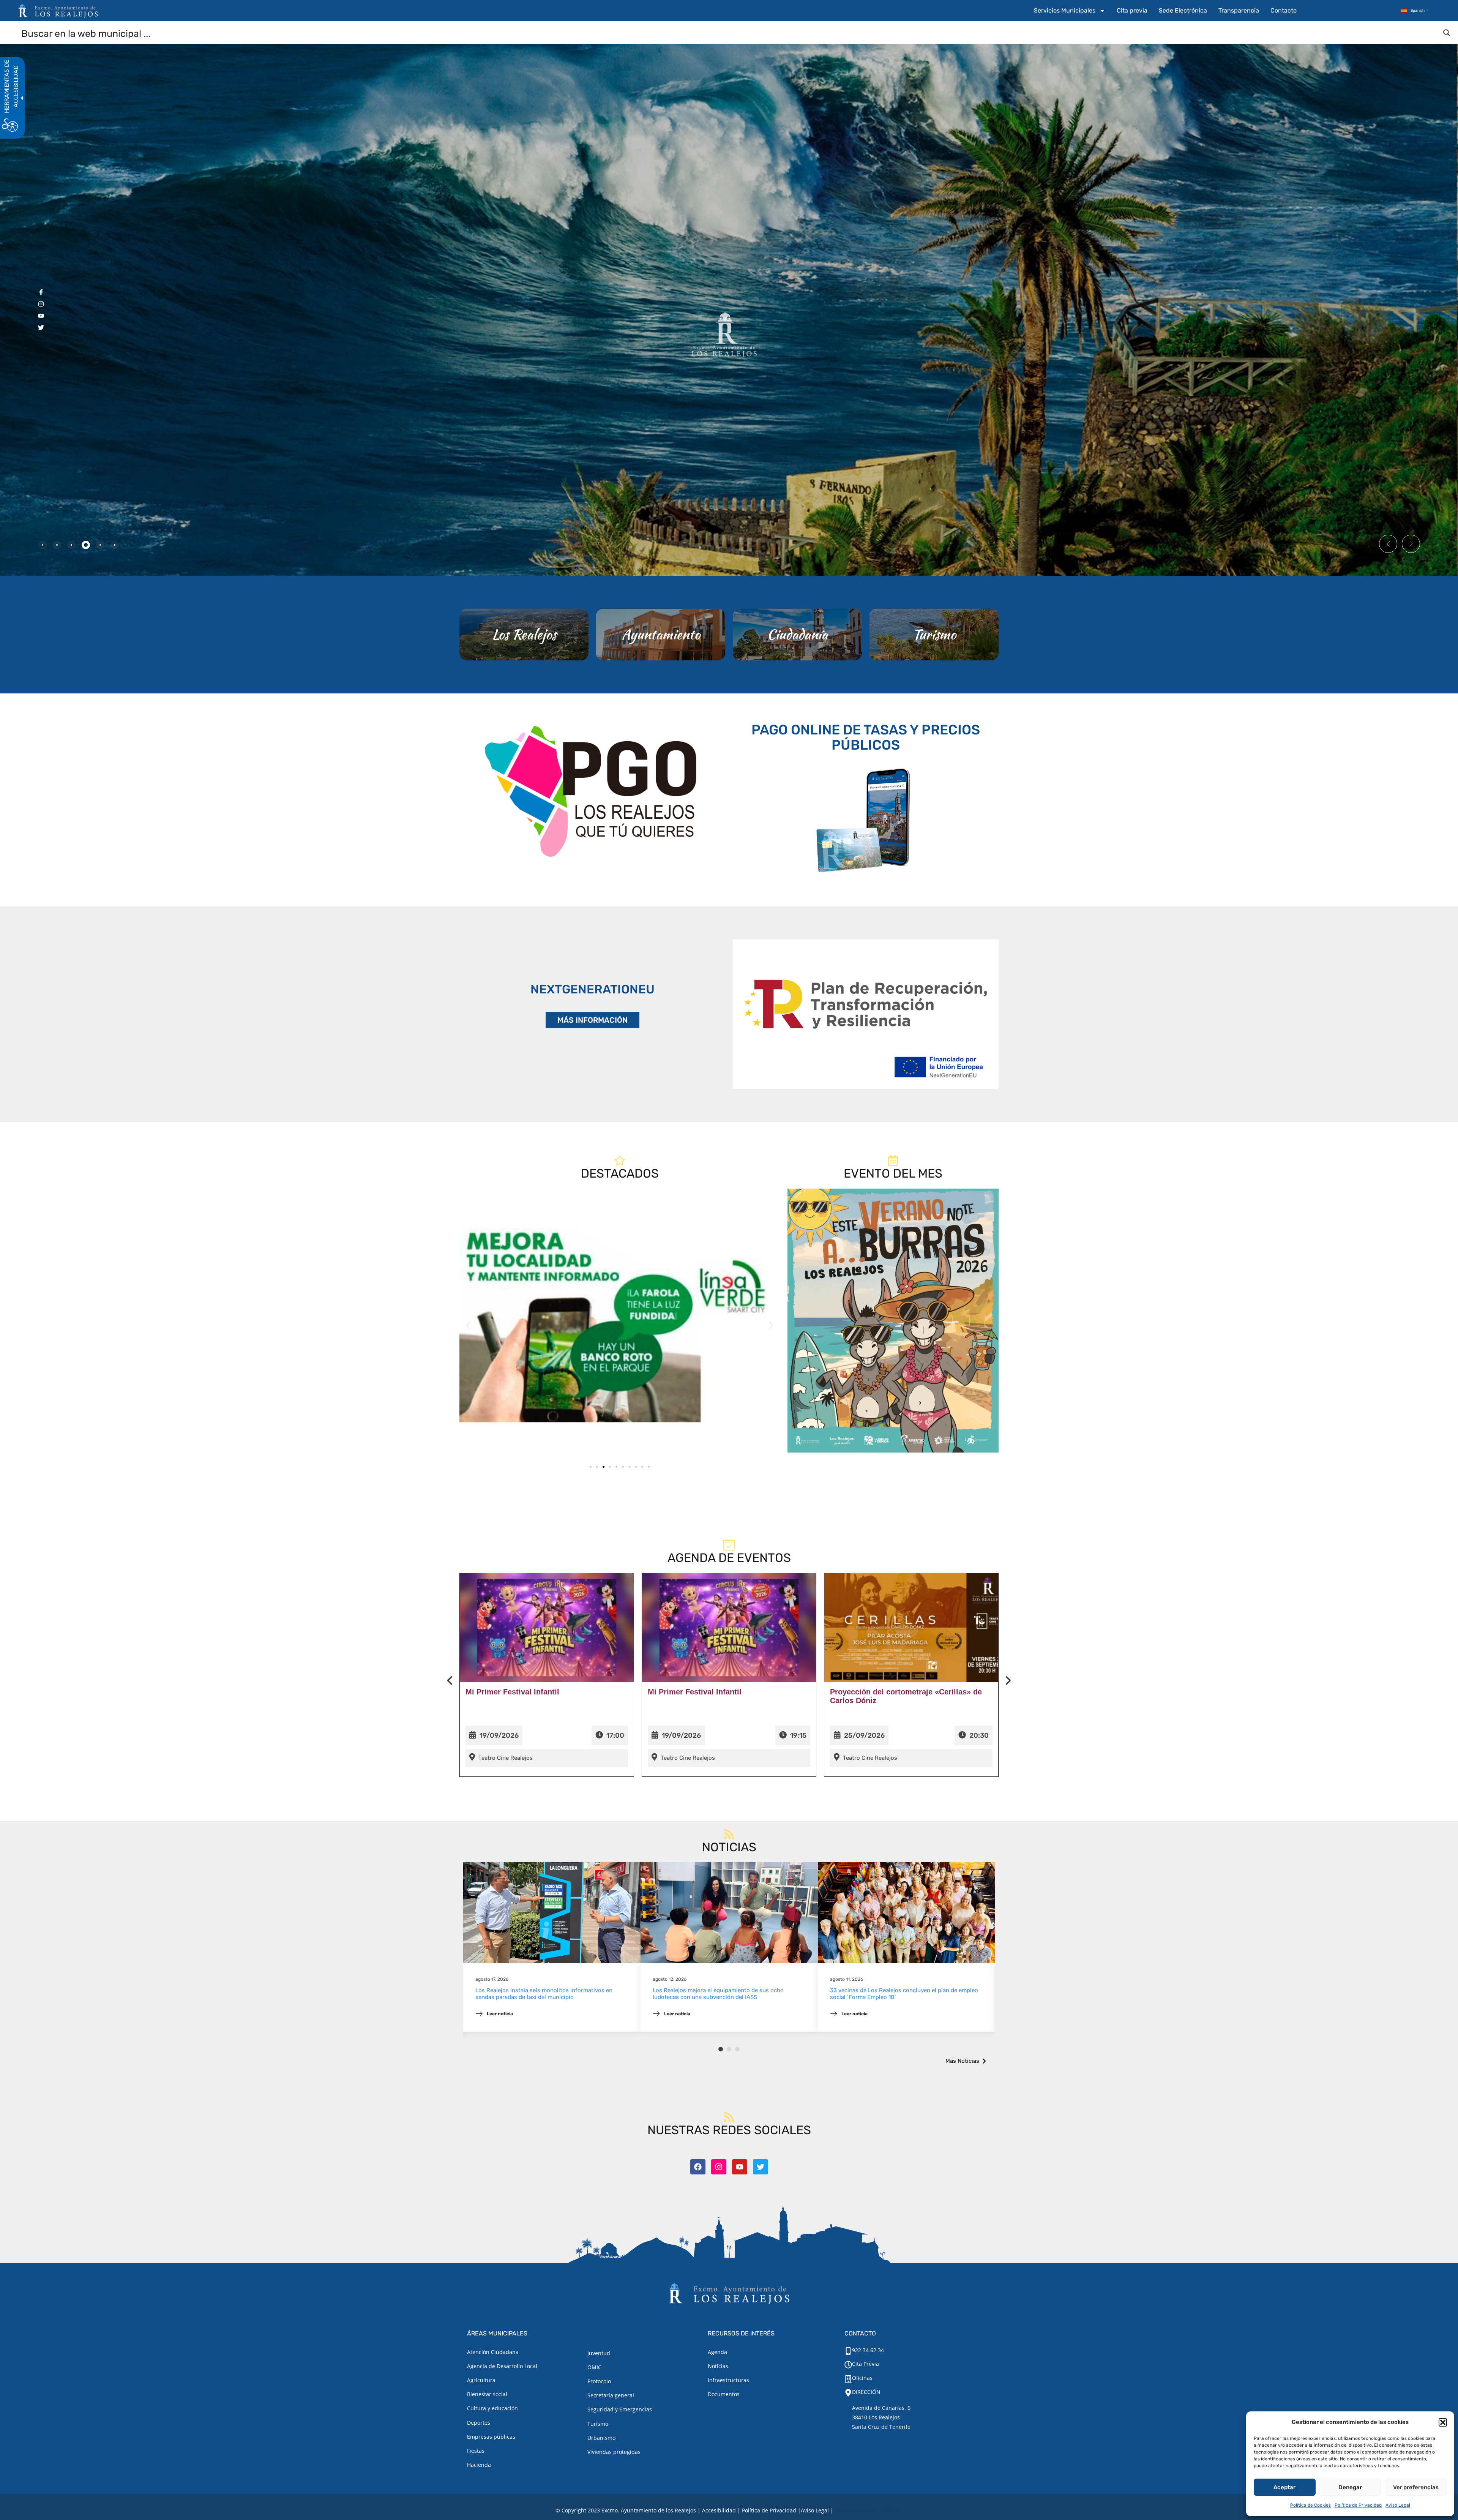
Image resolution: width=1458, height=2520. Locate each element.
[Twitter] (761, 2167)
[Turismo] (934, 635)
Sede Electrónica (1183, 10)
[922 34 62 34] (848, 2351)
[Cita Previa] (848, 2365)
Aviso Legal (1398, 2505)
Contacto (1284, 10)
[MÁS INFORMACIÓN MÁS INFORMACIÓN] (866, 1014)
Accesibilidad (719, 2510)
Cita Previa (865, 2364)
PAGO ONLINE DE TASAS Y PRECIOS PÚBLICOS (866, 737)
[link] (620, 1325)
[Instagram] (719, 2167)
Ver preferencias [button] (1416, 2487)
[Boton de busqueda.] (1447, 33)
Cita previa (1132, 10)
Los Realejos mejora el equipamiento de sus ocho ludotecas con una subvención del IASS (718, 1994)
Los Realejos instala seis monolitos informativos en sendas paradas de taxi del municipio (544, 1994)
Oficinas (862, 2378)
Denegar (1350, 2487)
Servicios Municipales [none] (1065, 10)
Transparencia (1239, 10)
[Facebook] (698, 2167)
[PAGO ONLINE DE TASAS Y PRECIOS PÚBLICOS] (866, 819)
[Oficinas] (848, 2379)
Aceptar (1284, 2487)
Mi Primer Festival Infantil (512, 1692)
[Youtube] (740, 2167)
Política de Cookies (1310, 2505)
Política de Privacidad (1358, 2505)
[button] (1443, 2422)
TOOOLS (890, 2510)
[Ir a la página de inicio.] (58, 11)
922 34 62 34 (868, 2350)
